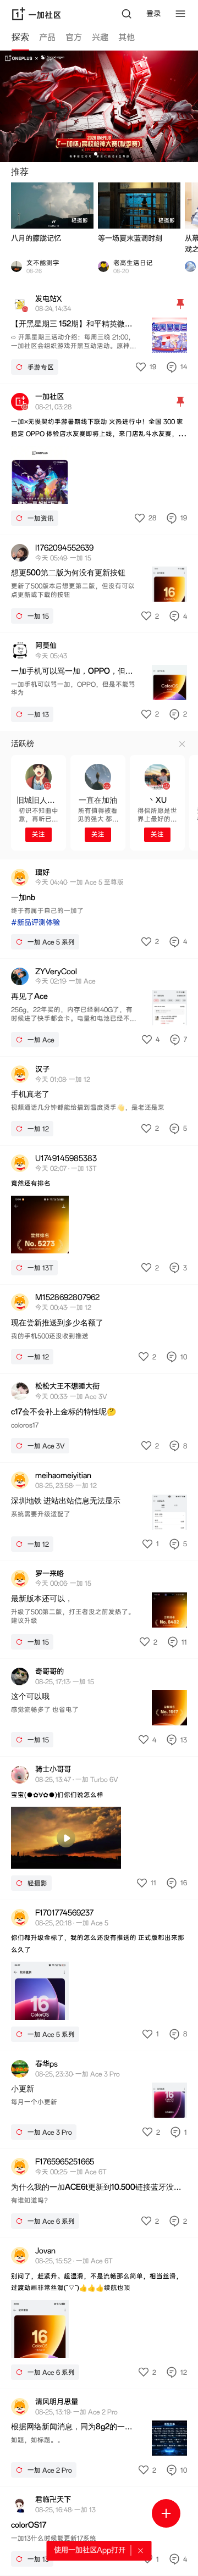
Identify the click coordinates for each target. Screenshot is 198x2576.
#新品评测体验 (35, 923)
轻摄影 (80, 221)
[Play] (66, 1838)
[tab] (20, 39)
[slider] (35, 1858)
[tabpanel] (99, 1313)
